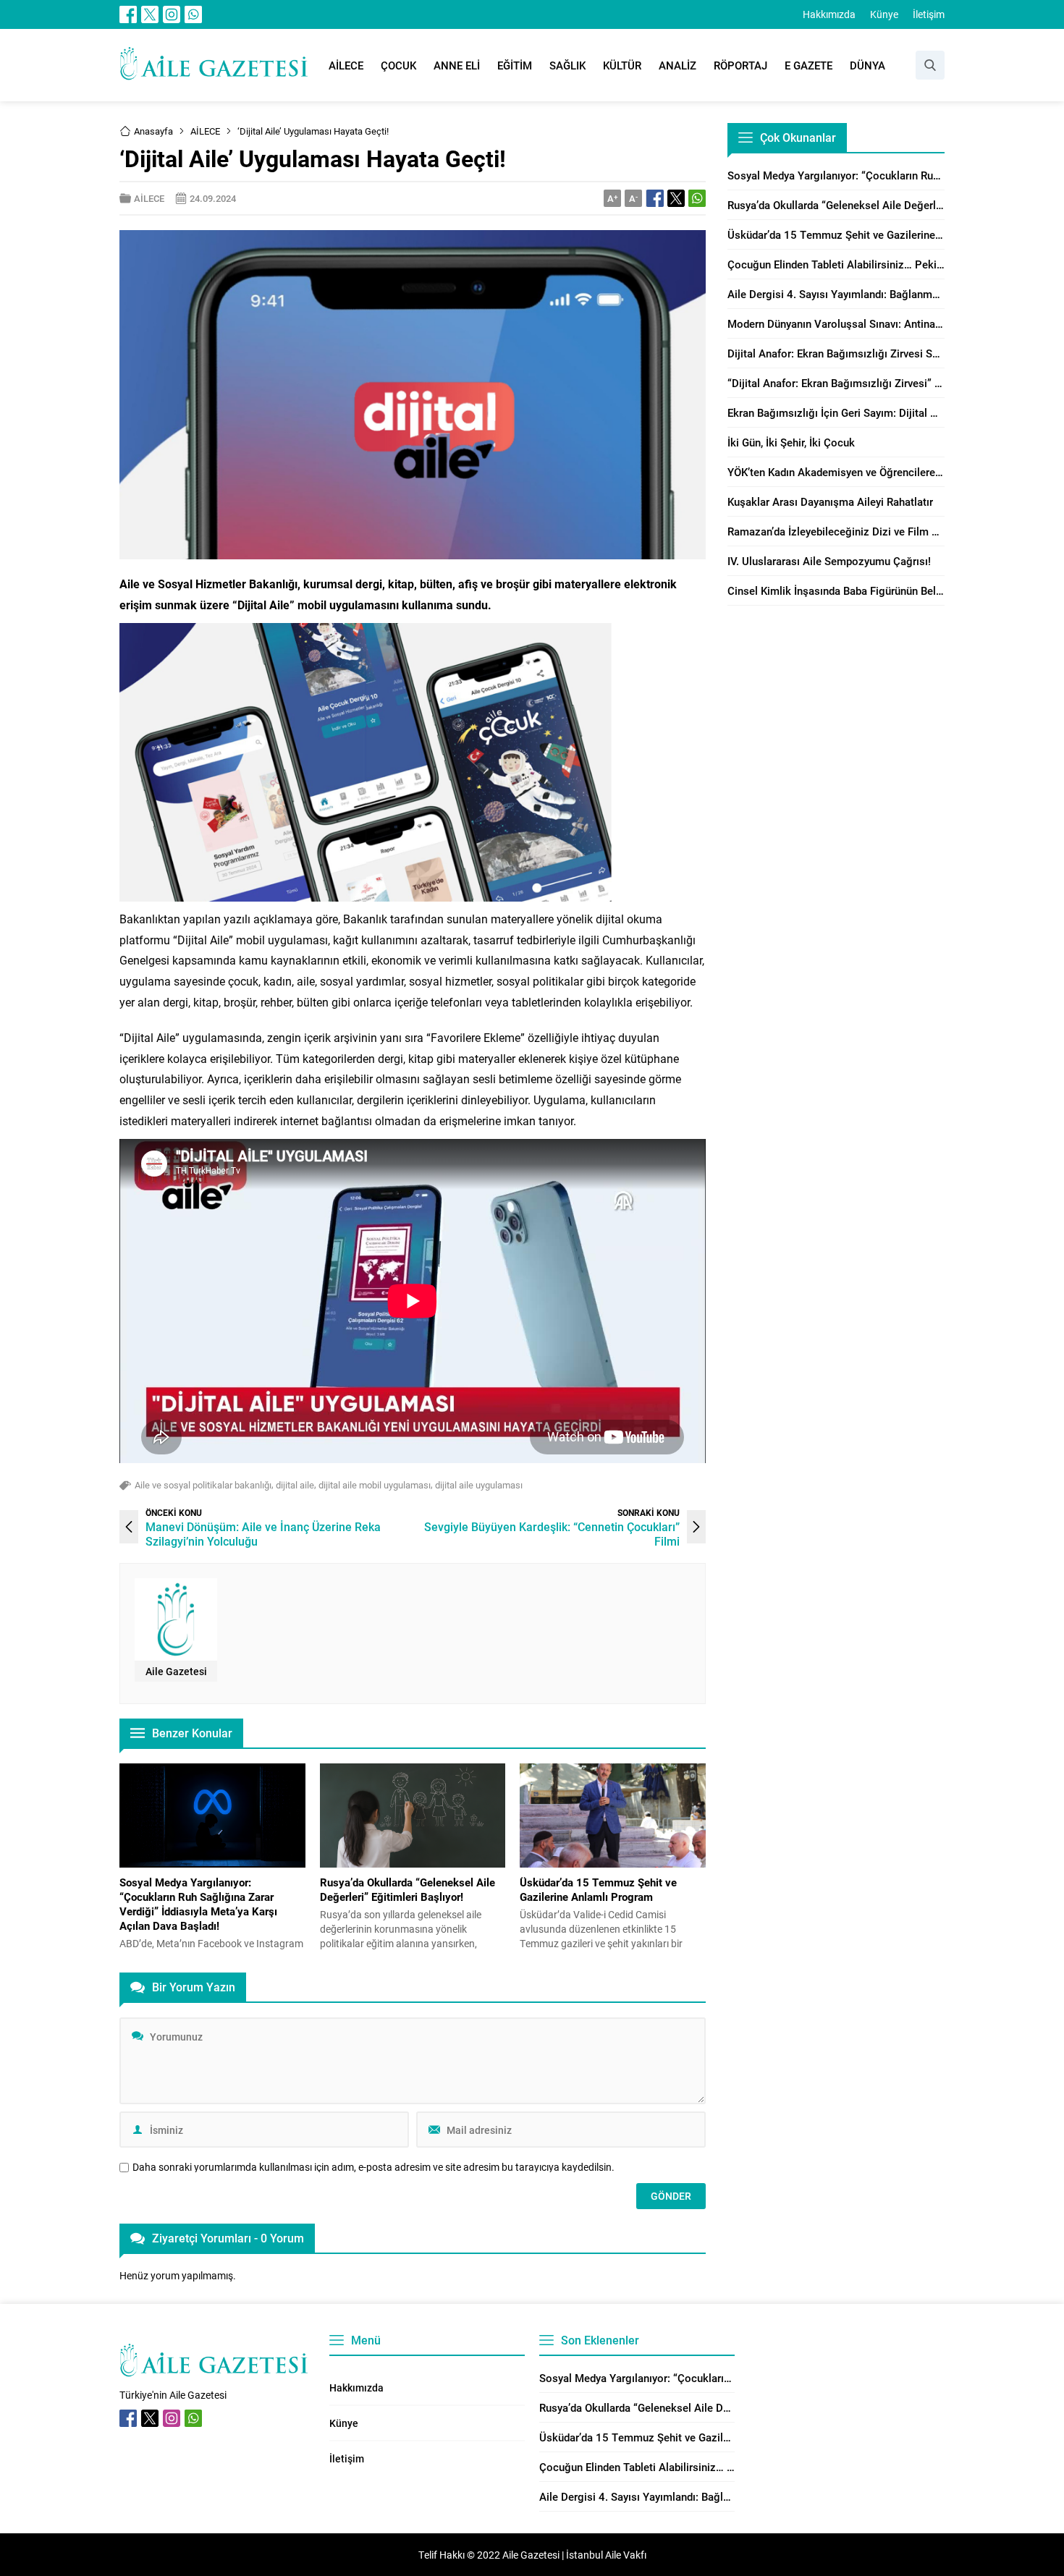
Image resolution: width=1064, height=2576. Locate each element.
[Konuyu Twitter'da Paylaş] (676, 198)
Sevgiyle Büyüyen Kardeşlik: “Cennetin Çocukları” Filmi (552, 1534)
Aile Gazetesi (176, 1671)
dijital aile (295, 1485)
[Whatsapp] (193, 14)
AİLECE (205, 131)
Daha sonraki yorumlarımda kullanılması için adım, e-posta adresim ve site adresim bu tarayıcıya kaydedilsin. (373, 2167)
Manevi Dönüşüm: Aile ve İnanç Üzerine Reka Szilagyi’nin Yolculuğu (263, 1534)
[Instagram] (172, 14)
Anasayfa (153, 131)
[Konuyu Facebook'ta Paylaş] (655, 198)
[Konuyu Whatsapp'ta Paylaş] (697, 198)
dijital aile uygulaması (479, 1485)
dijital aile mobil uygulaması (375, 1485)
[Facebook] (128, 14)
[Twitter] (150, 14)
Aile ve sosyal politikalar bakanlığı (203, 1485)
